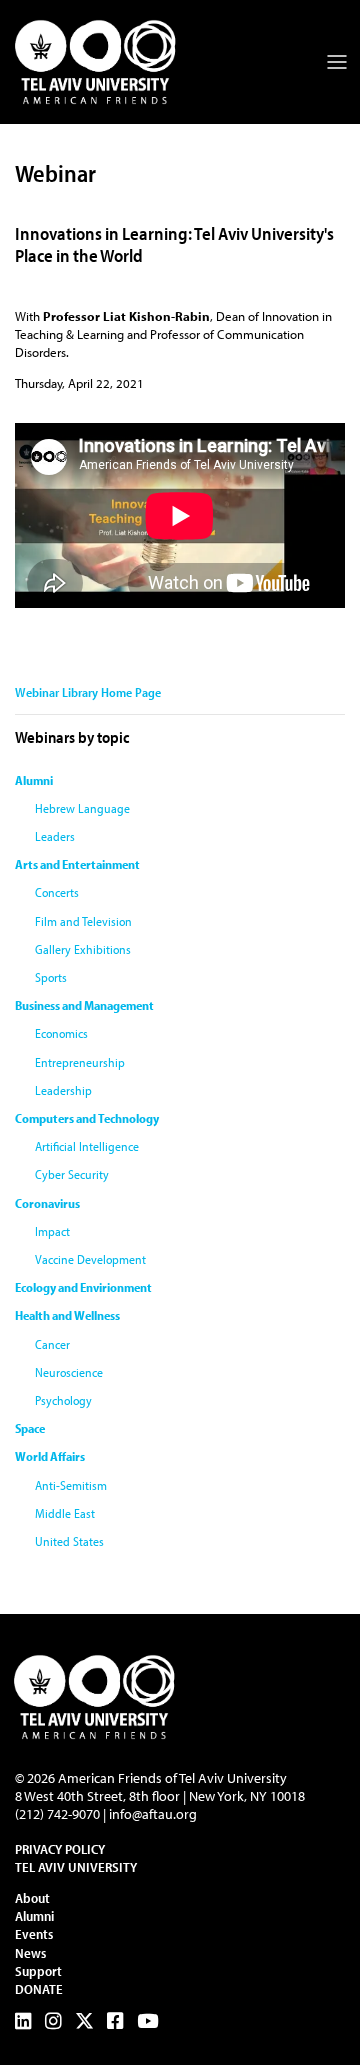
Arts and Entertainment (77, 864)
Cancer (52, 1344)
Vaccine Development (90, 1259)
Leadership (63, 1090)
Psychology (63, 1400)
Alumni (34, 780)
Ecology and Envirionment (83, 1287)
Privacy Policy (60, 1849)
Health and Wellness (67, 1315)
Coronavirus (47, 1203)
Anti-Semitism (71, 1485)
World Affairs (50, 1456)
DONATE (39, 1989)
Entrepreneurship (80, 1062)
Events (34, 1934)
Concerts (57, 892)
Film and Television (83, 921)
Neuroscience (69, 1372)
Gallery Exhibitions (83, 949)
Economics (61, 1033)
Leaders (55, 836)
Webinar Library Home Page (88, 692)
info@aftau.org (153, 1814)
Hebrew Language (82, 808)
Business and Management (84, 1005)
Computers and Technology (87, 1118)
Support (38, 1971)
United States (69, 1541)
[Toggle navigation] (337, 62)
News (30, 1953)
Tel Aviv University (76, 1867)
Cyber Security (72, 1174)
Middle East (65, 1513)
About (32, 1898)
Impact (52, 1231)
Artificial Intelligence (87, 1146)
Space (30, 1428)
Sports (51, 977)
